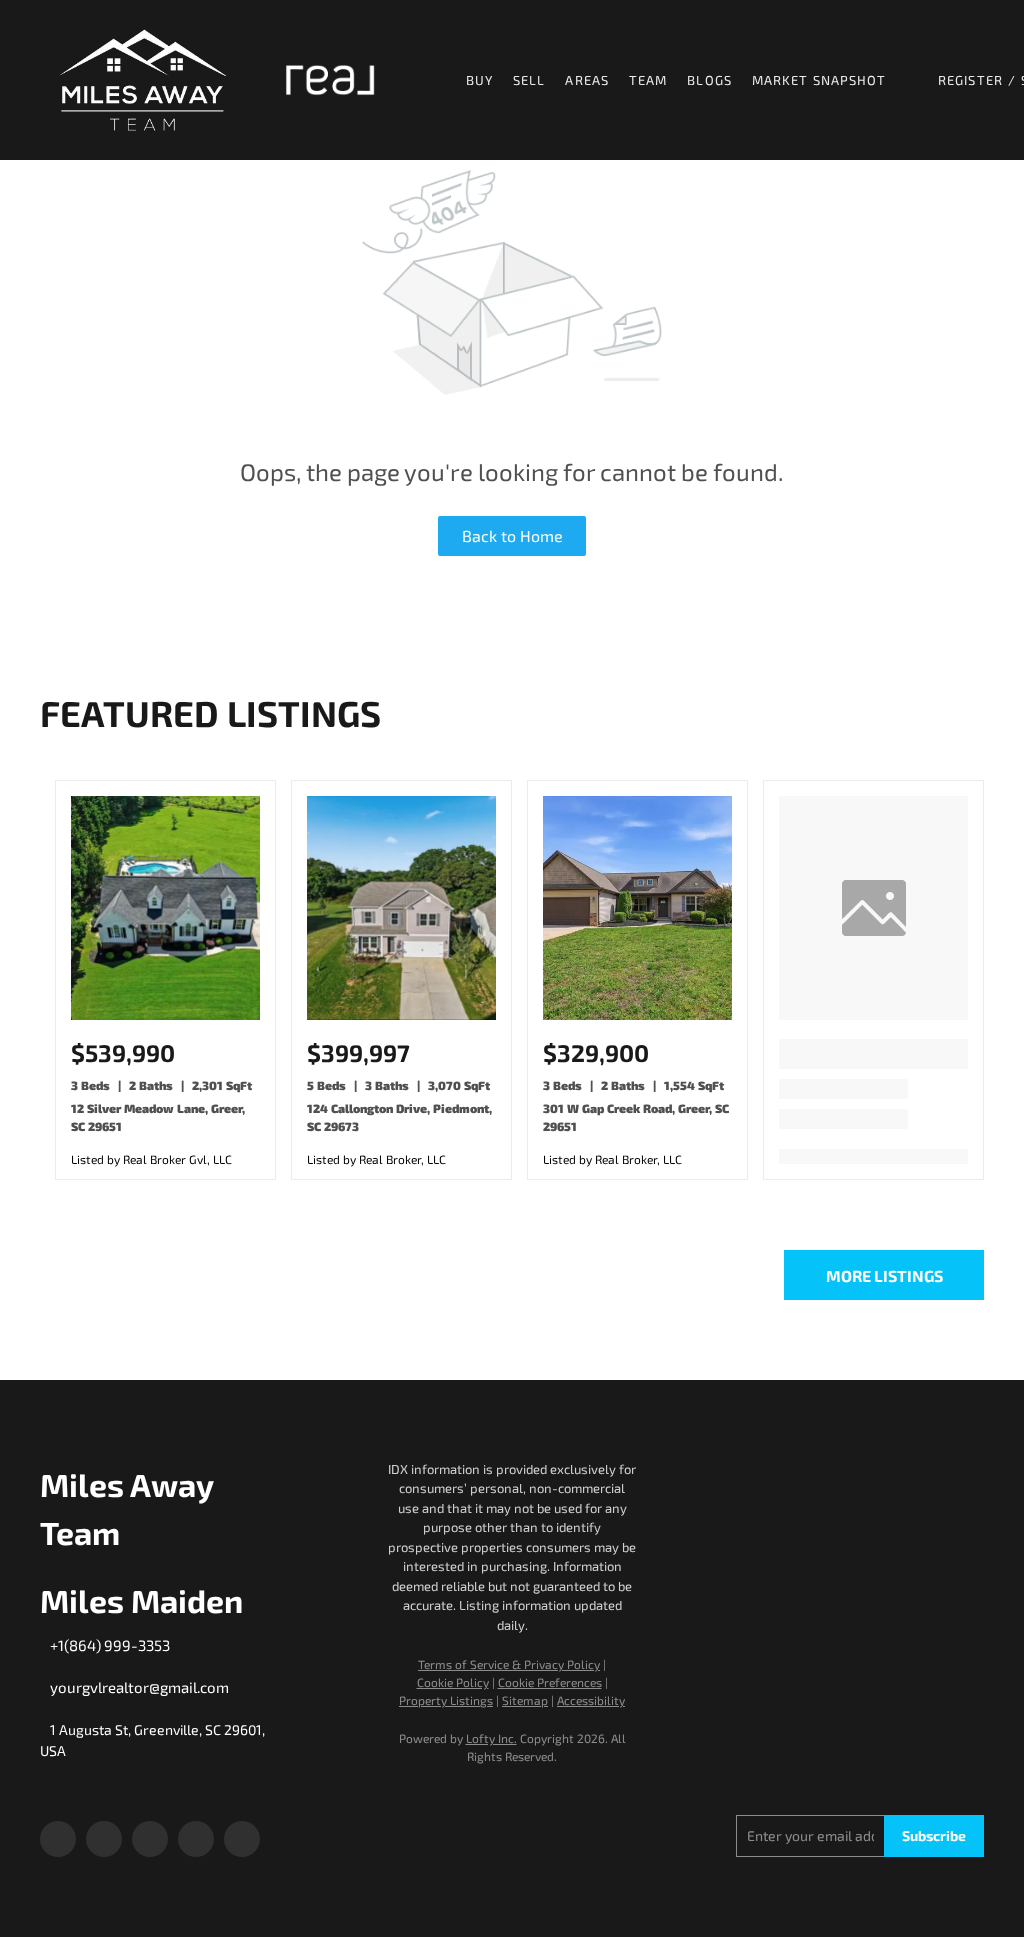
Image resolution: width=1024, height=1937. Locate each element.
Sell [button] (529, 80)
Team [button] (648, 80)
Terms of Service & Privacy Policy (509, 1664)
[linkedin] (104, 1839)
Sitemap (525, 1700)
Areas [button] (587, 80)
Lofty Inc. (491, 1738)
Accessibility (591, 1700)
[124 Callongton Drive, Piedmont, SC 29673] (401, 1015)
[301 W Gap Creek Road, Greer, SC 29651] (637, 1015)
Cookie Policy (453, 1682)
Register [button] (970, 80)
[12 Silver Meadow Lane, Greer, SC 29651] (165, 1015)
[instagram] (196, 1839)
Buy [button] (479, 80)
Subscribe (934, 1835)
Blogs (709, 80)
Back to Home (512, 535)
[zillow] (150, 1839)
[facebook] (58, 1839)
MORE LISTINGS (884, 1275)
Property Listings (446, 1700)
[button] (142, 80)
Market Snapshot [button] (819, 80)
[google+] (242, 1839)
